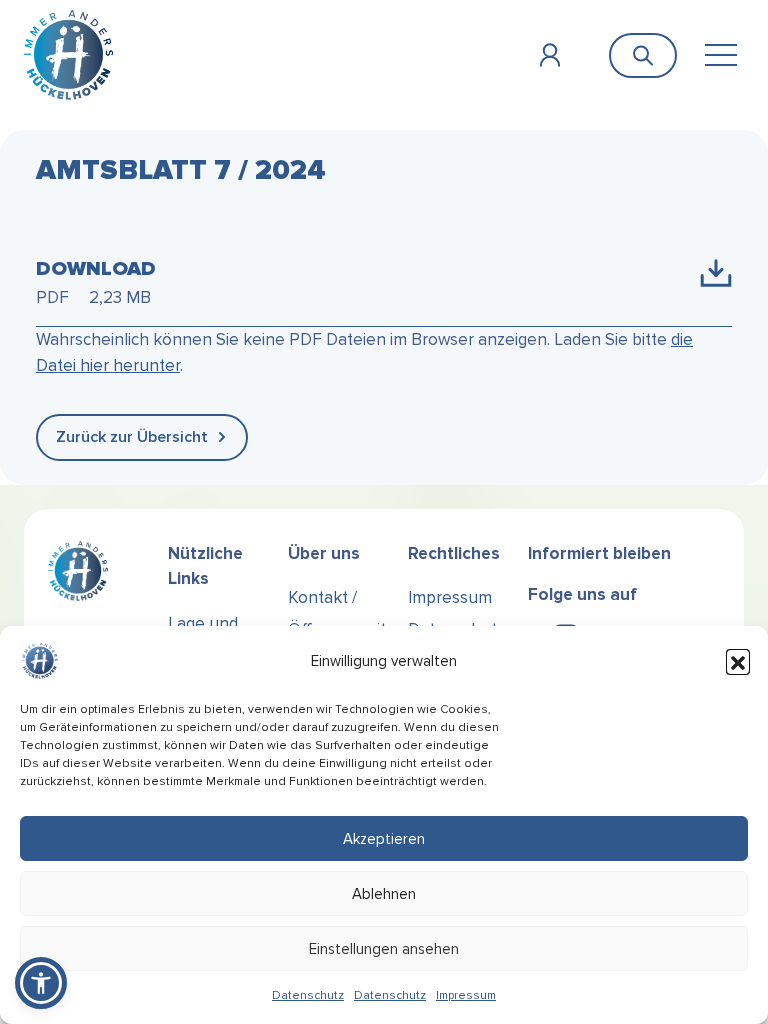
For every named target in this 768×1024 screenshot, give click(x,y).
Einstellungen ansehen (384, 949)
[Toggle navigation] (720, 55)
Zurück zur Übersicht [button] (132, 437)
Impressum (466, 995)
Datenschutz (308, 995)
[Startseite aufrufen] (68, 54)
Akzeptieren (384, 839)
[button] (738, 661)
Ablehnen (384, 894)
